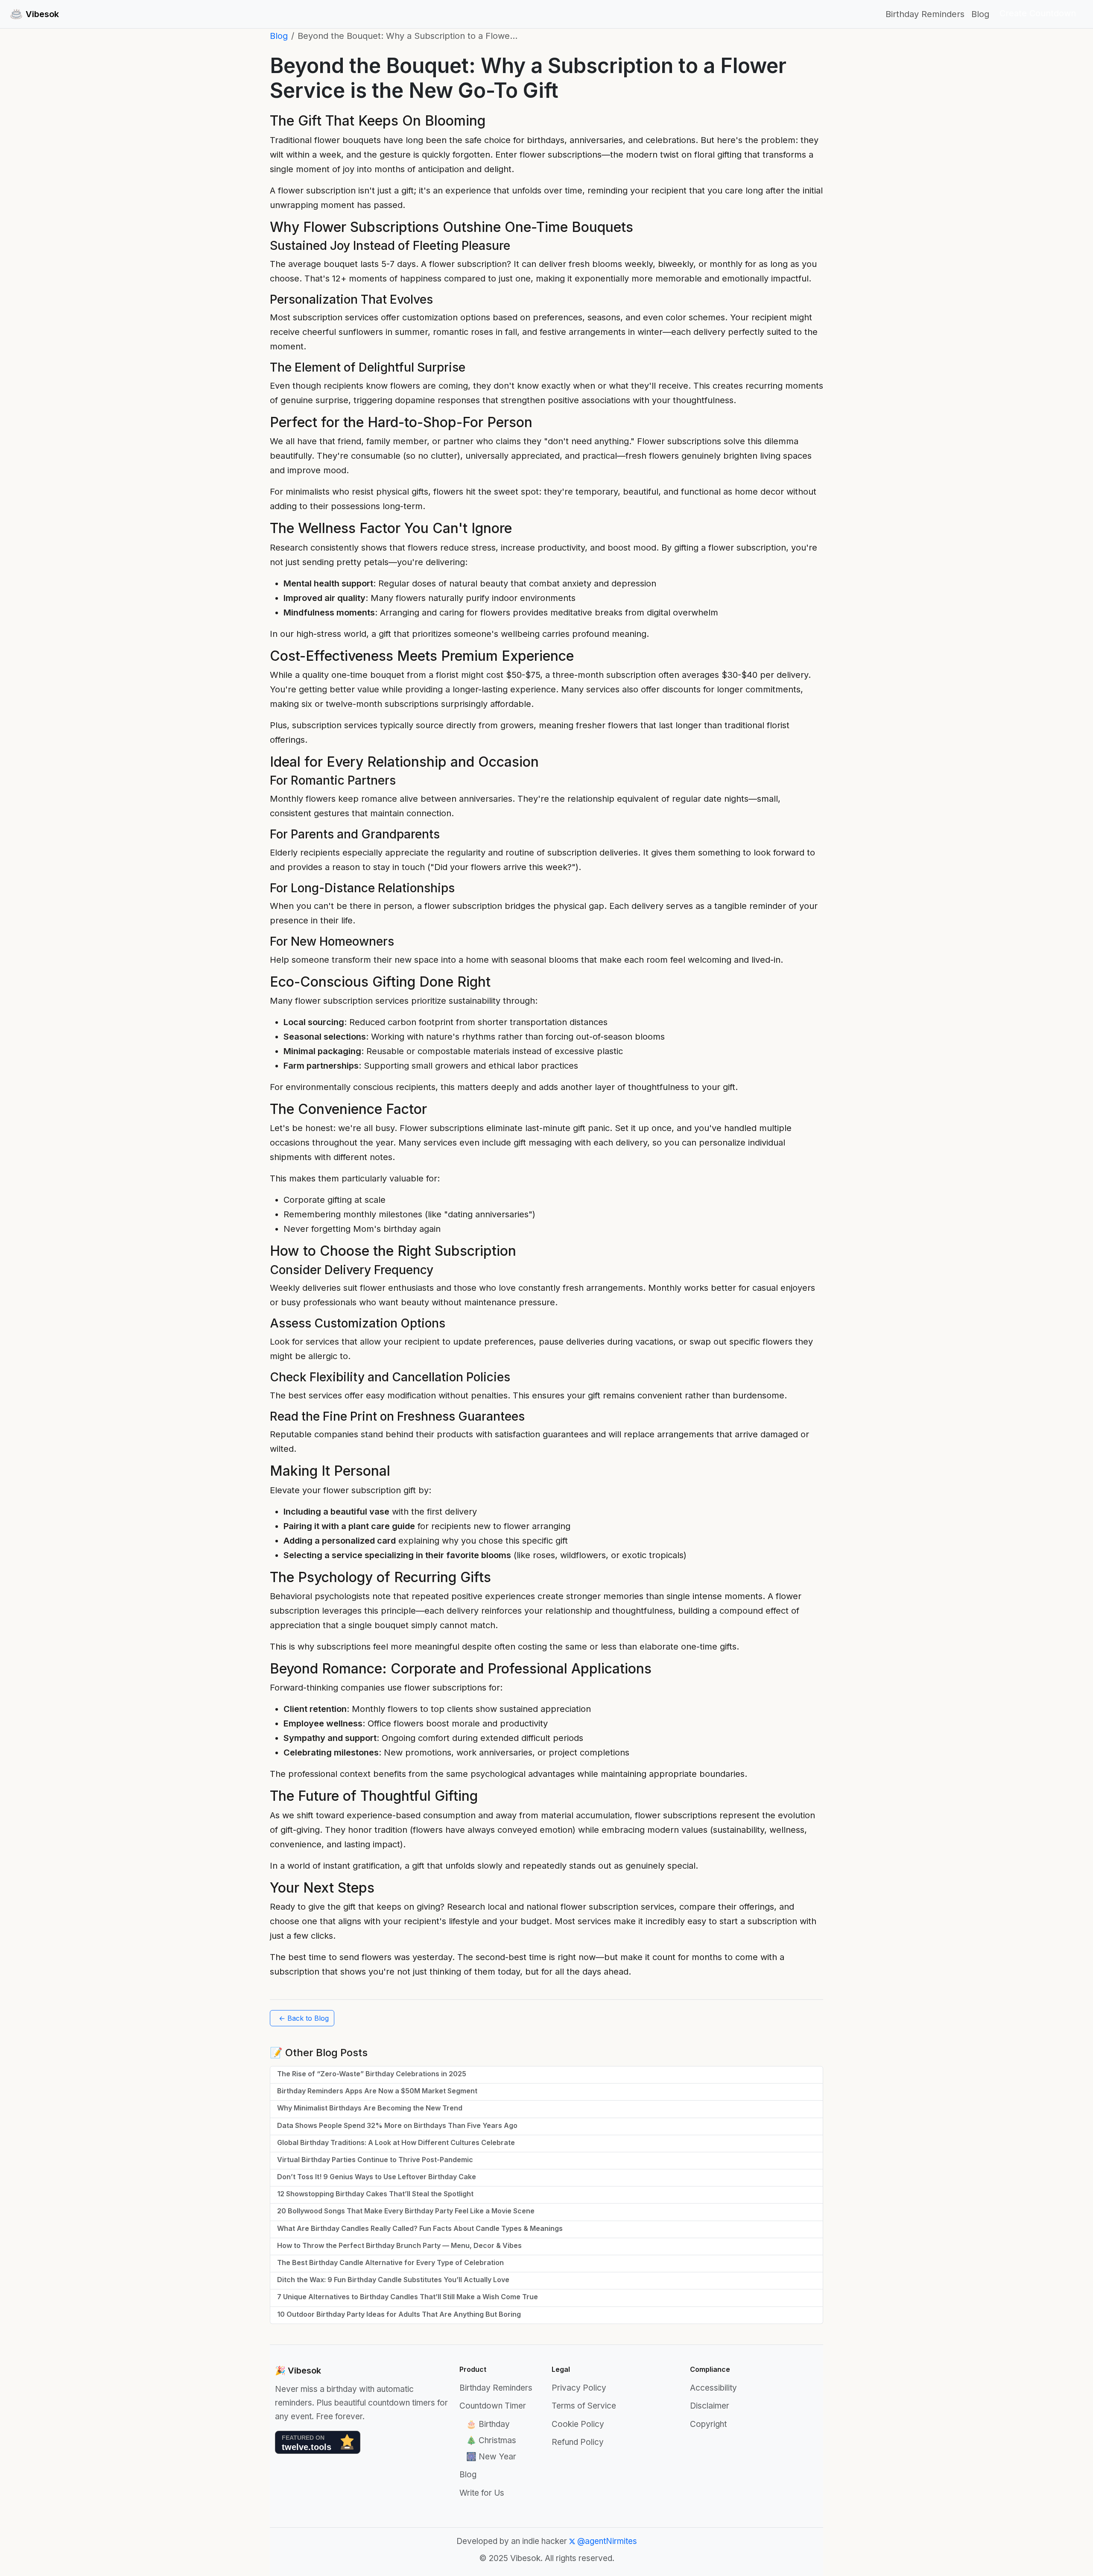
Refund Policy (578, 2442)
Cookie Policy (578, 2424)
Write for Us (482, 2493)
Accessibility (713, 2388)
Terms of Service (584, 2406)
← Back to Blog (304, 2018)
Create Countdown (1038, 13)
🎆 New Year (491, 2457)
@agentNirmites (606, 2541)
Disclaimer (710, 2406)
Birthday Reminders (925, 14)
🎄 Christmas (491, 2440)
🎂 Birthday (488, 2424)
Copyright (708, 2424)
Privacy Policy (579, 2388)
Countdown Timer (493, 2406)
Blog (980, 14)
